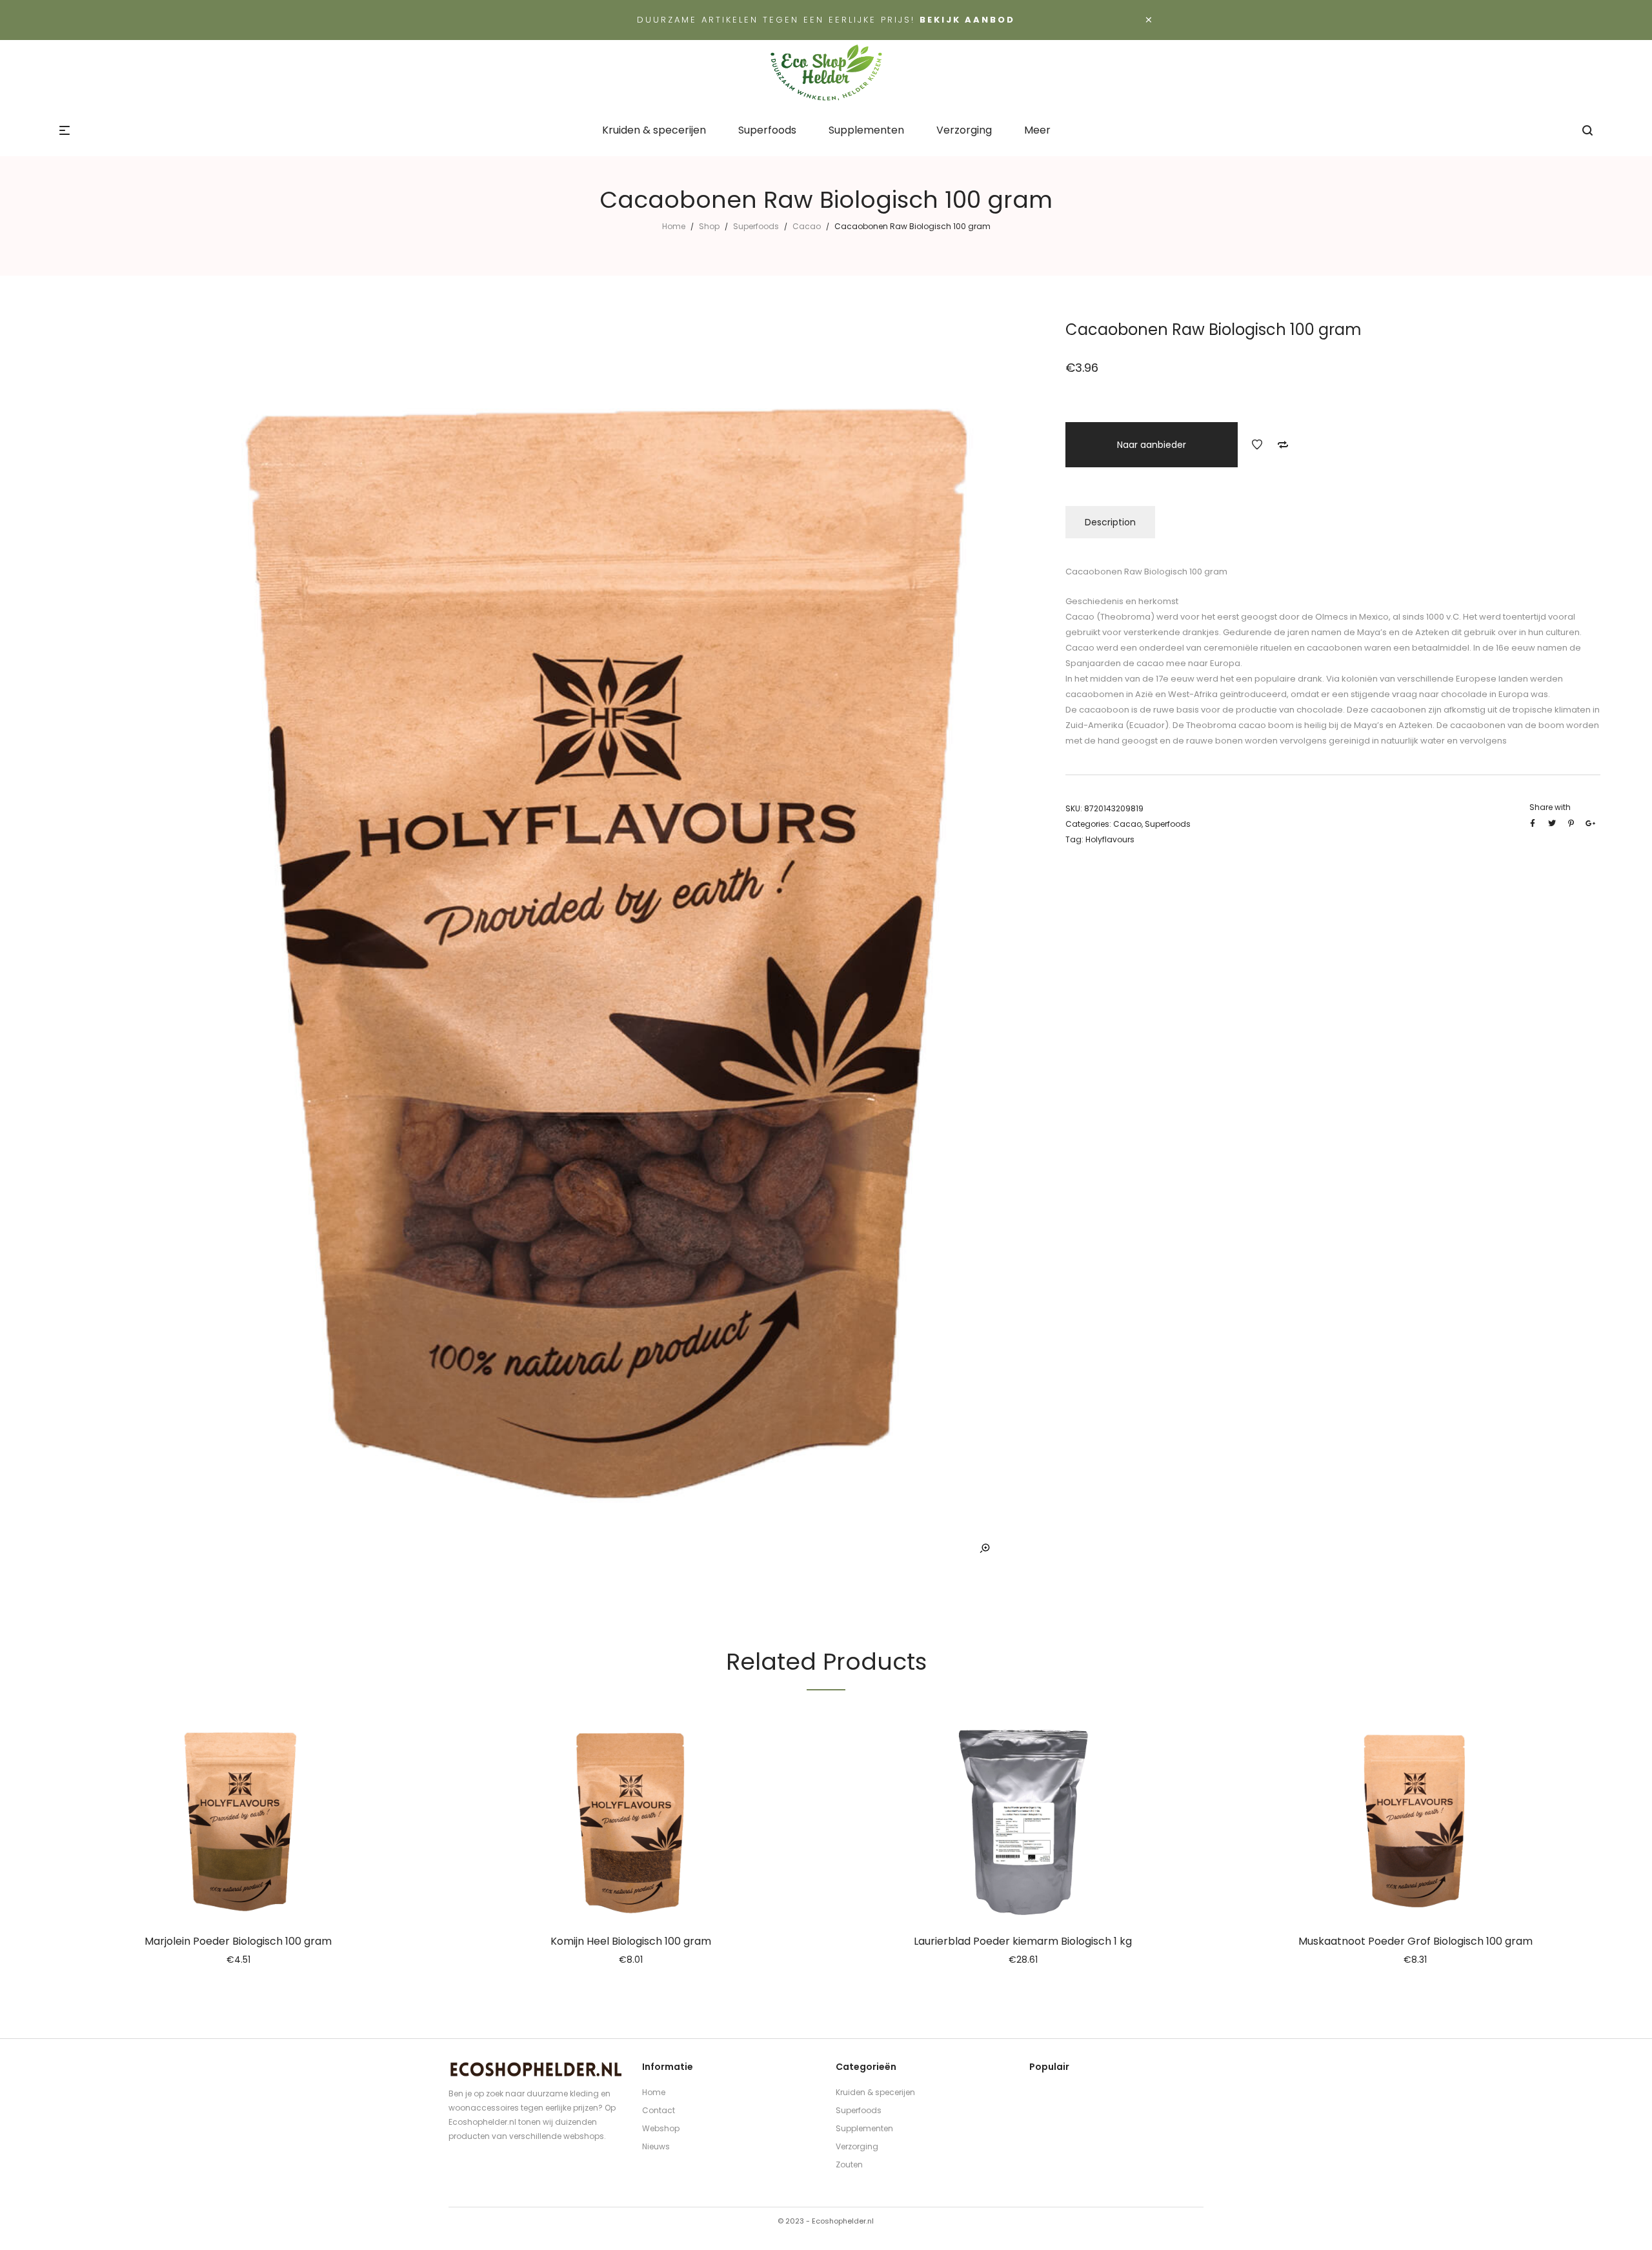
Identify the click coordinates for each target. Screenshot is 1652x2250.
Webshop (661, 2128)
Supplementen (864, 2128)
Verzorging (857, 2146)
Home (674, 226)
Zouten (849, 2164)
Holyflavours (1110, 839)
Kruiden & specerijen (875, 2092)
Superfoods (756, 226)
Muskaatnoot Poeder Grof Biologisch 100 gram (1415, 1941)
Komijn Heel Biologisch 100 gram (631, 1941)
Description (1110, 522)
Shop (709, 226)
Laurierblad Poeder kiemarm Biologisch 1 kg (1023, 1941)
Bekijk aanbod (967, 20)
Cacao (807, 226)
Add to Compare (1283, 445)
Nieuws (656, 2146)
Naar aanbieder (1152, 445)
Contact (659, 2110)
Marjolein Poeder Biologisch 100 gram (238, 1941)
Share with (1550, 807)
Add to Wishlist (1257, 445)
